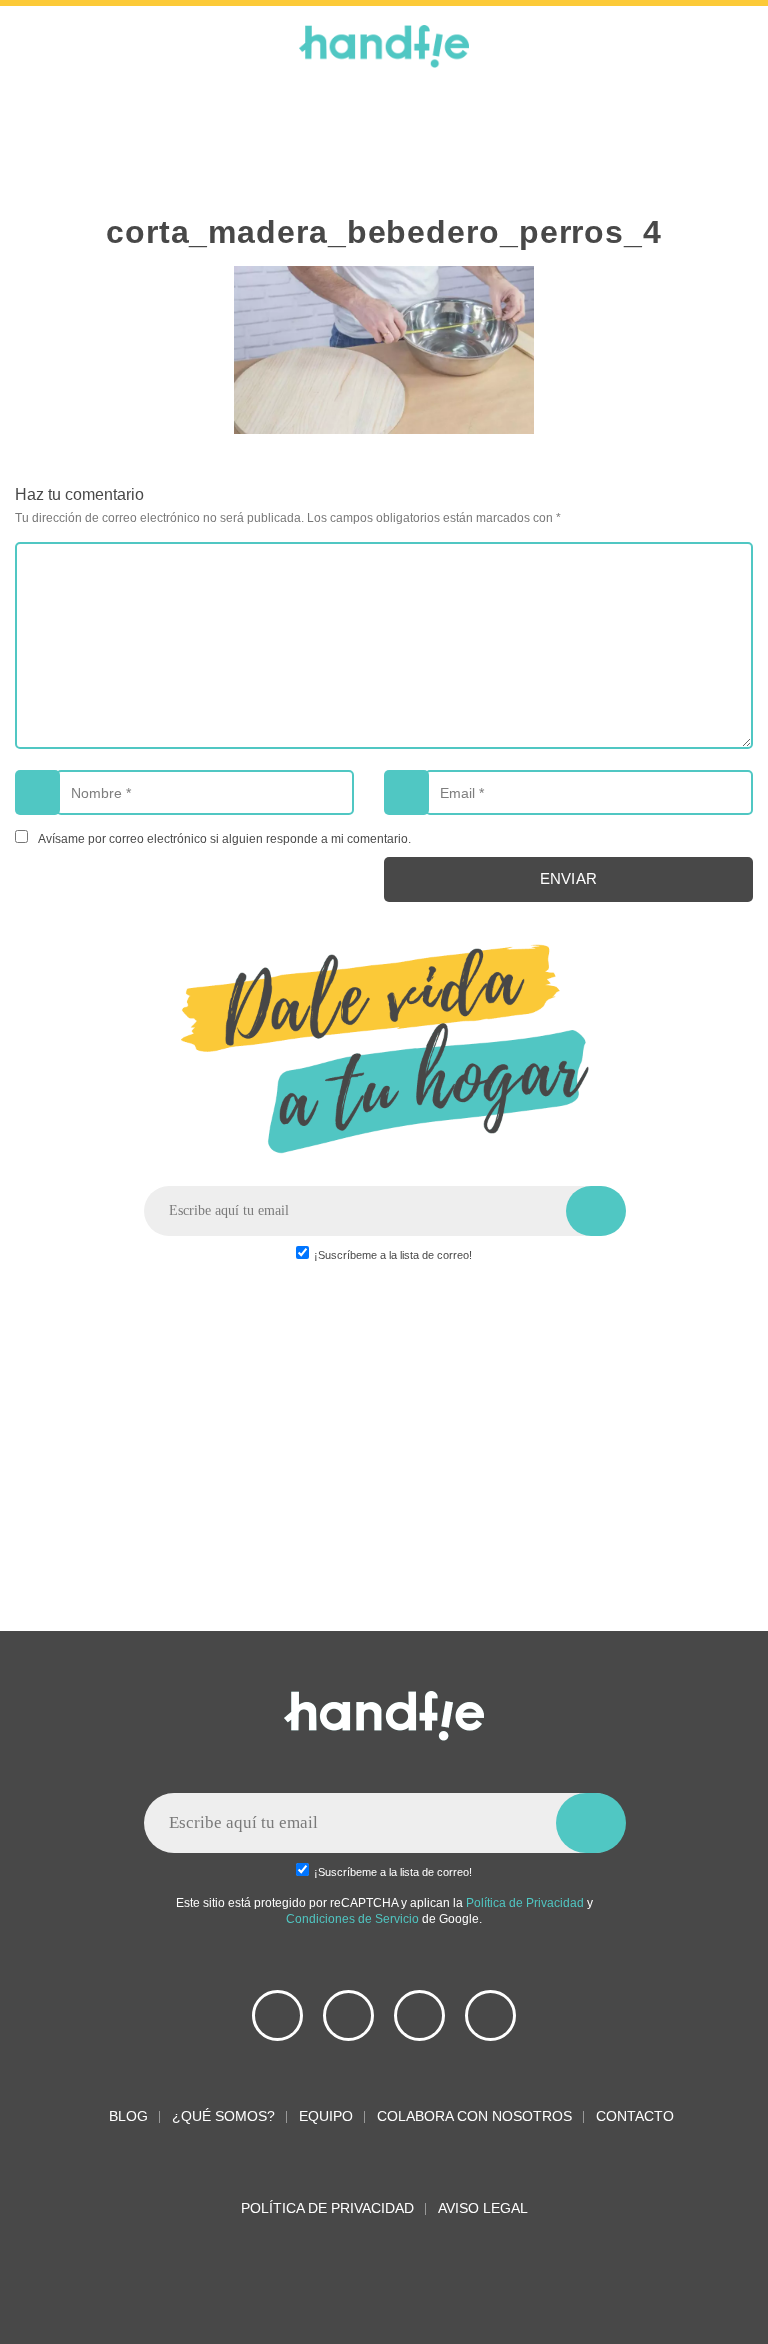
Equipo (326, 2116)
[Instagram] (490, 2015)
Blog (126, 2116)
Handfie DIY (384, 46)
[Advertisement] (384, 140)
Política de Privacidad (525, 1902)
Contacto (635, 2116)
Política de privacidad (327, 2208)
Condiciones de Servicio (352, 1918)
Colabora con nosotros (474, 2116)
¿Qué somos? (223, 2116)
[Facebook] (348, 2015)
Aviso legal (483, 2208)
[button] (35, 40)
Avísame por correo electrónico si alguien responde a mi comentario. (224, 838)
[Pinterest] (419, 2015)
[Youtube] (277, 2015)
